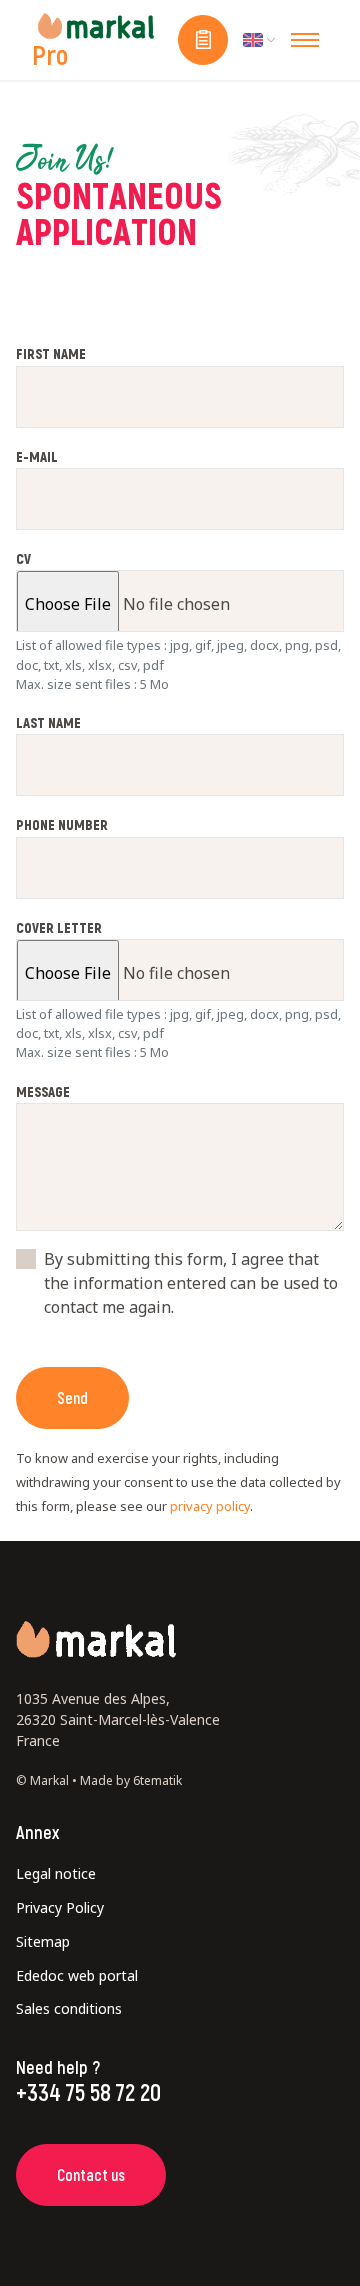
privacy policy (210, 1506)
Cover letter (59, 928)
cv (23, 559)
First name (51, 354)
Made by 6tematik (131, 1780)
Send (72, 1397)
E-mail (37, 457)
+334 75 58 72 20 (88, 2091)
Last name (48, 723)
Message (43, 1092)
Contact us (91, 2174)
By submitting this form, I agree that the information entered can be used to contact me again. (191, 1283)
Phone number (62, 825)
